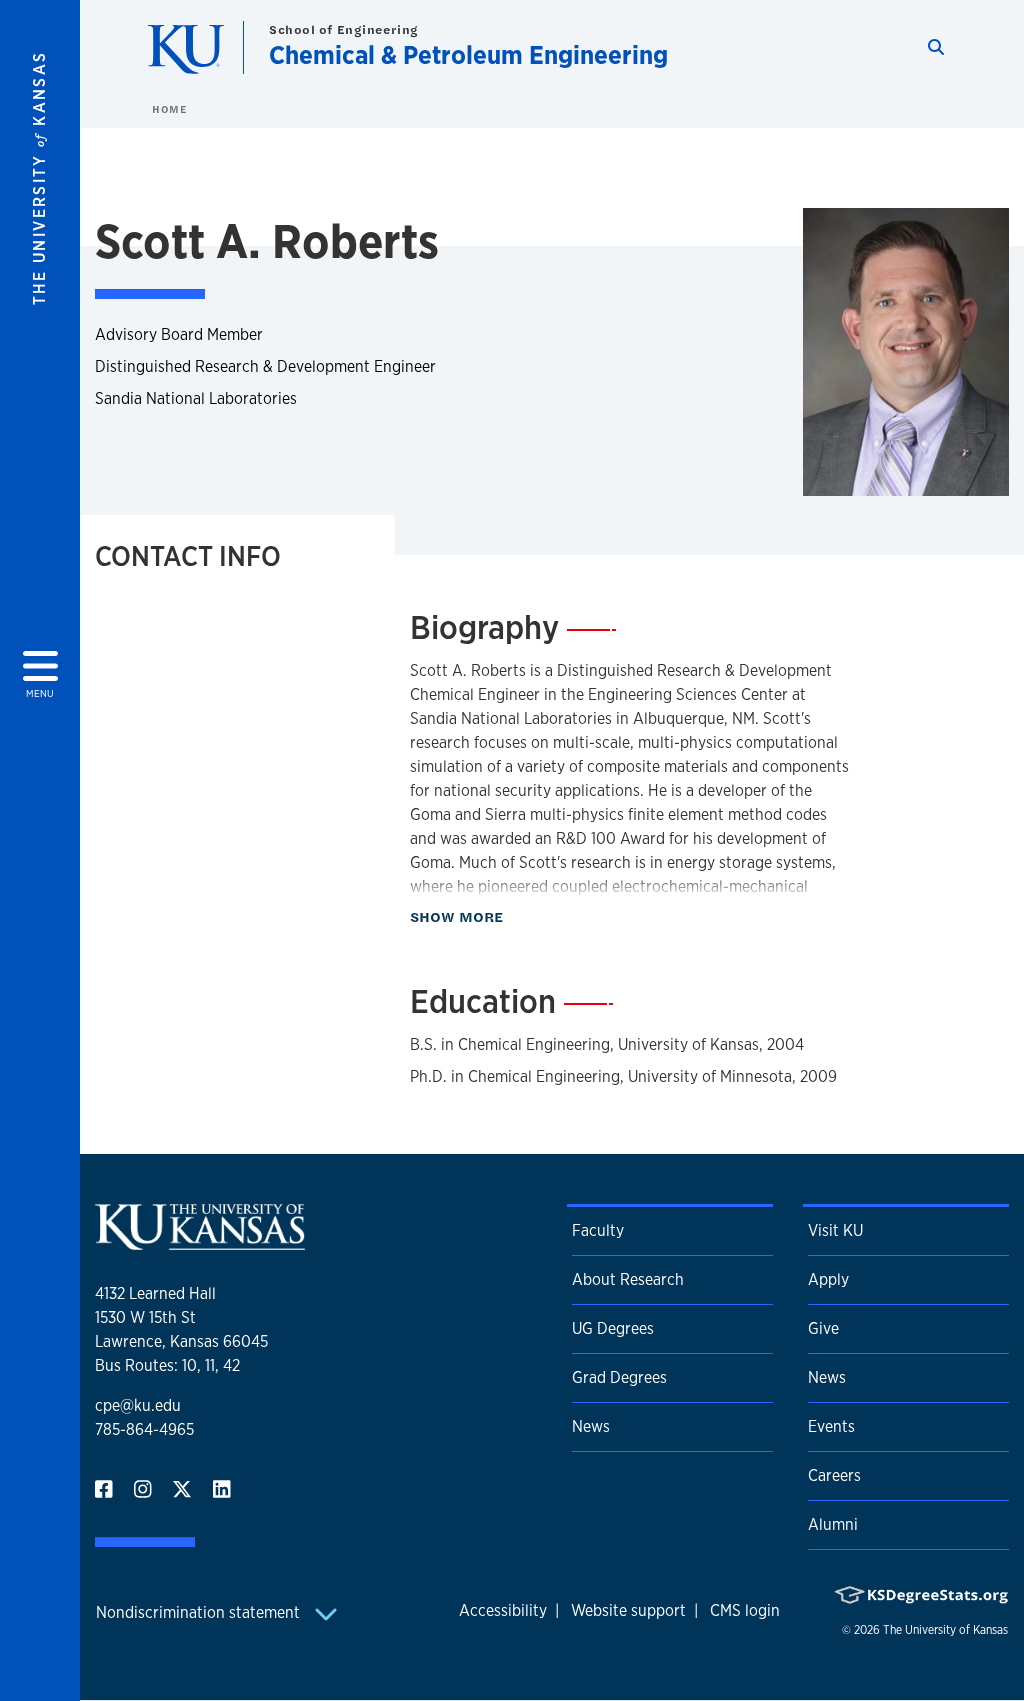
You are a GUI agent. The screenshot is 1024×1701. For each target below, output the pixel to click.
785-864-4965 (144, 1429)
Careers (834, 1475)
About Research (628, 1279)
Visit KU (835, 1230)
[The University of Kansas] (200, 1241)
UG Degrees (613, 1328)
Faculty (598, 1230)
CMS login (745, 1610)
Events (831, 1426)
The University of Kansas (945, 1630)
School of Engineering (344, 29)
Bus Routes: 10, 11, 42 (167, 1365)
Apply (828, 1279)
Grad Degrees (619, 1377)
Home (169, 109)
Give (823, 1328)
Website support (628, 1610)
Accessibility (503, 1610)
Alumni (833, 1524)
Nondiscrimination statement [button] (200, 1612)
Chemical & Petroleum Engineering (468, 54)
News (591, 1426)
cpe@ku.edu (138, 1405)
